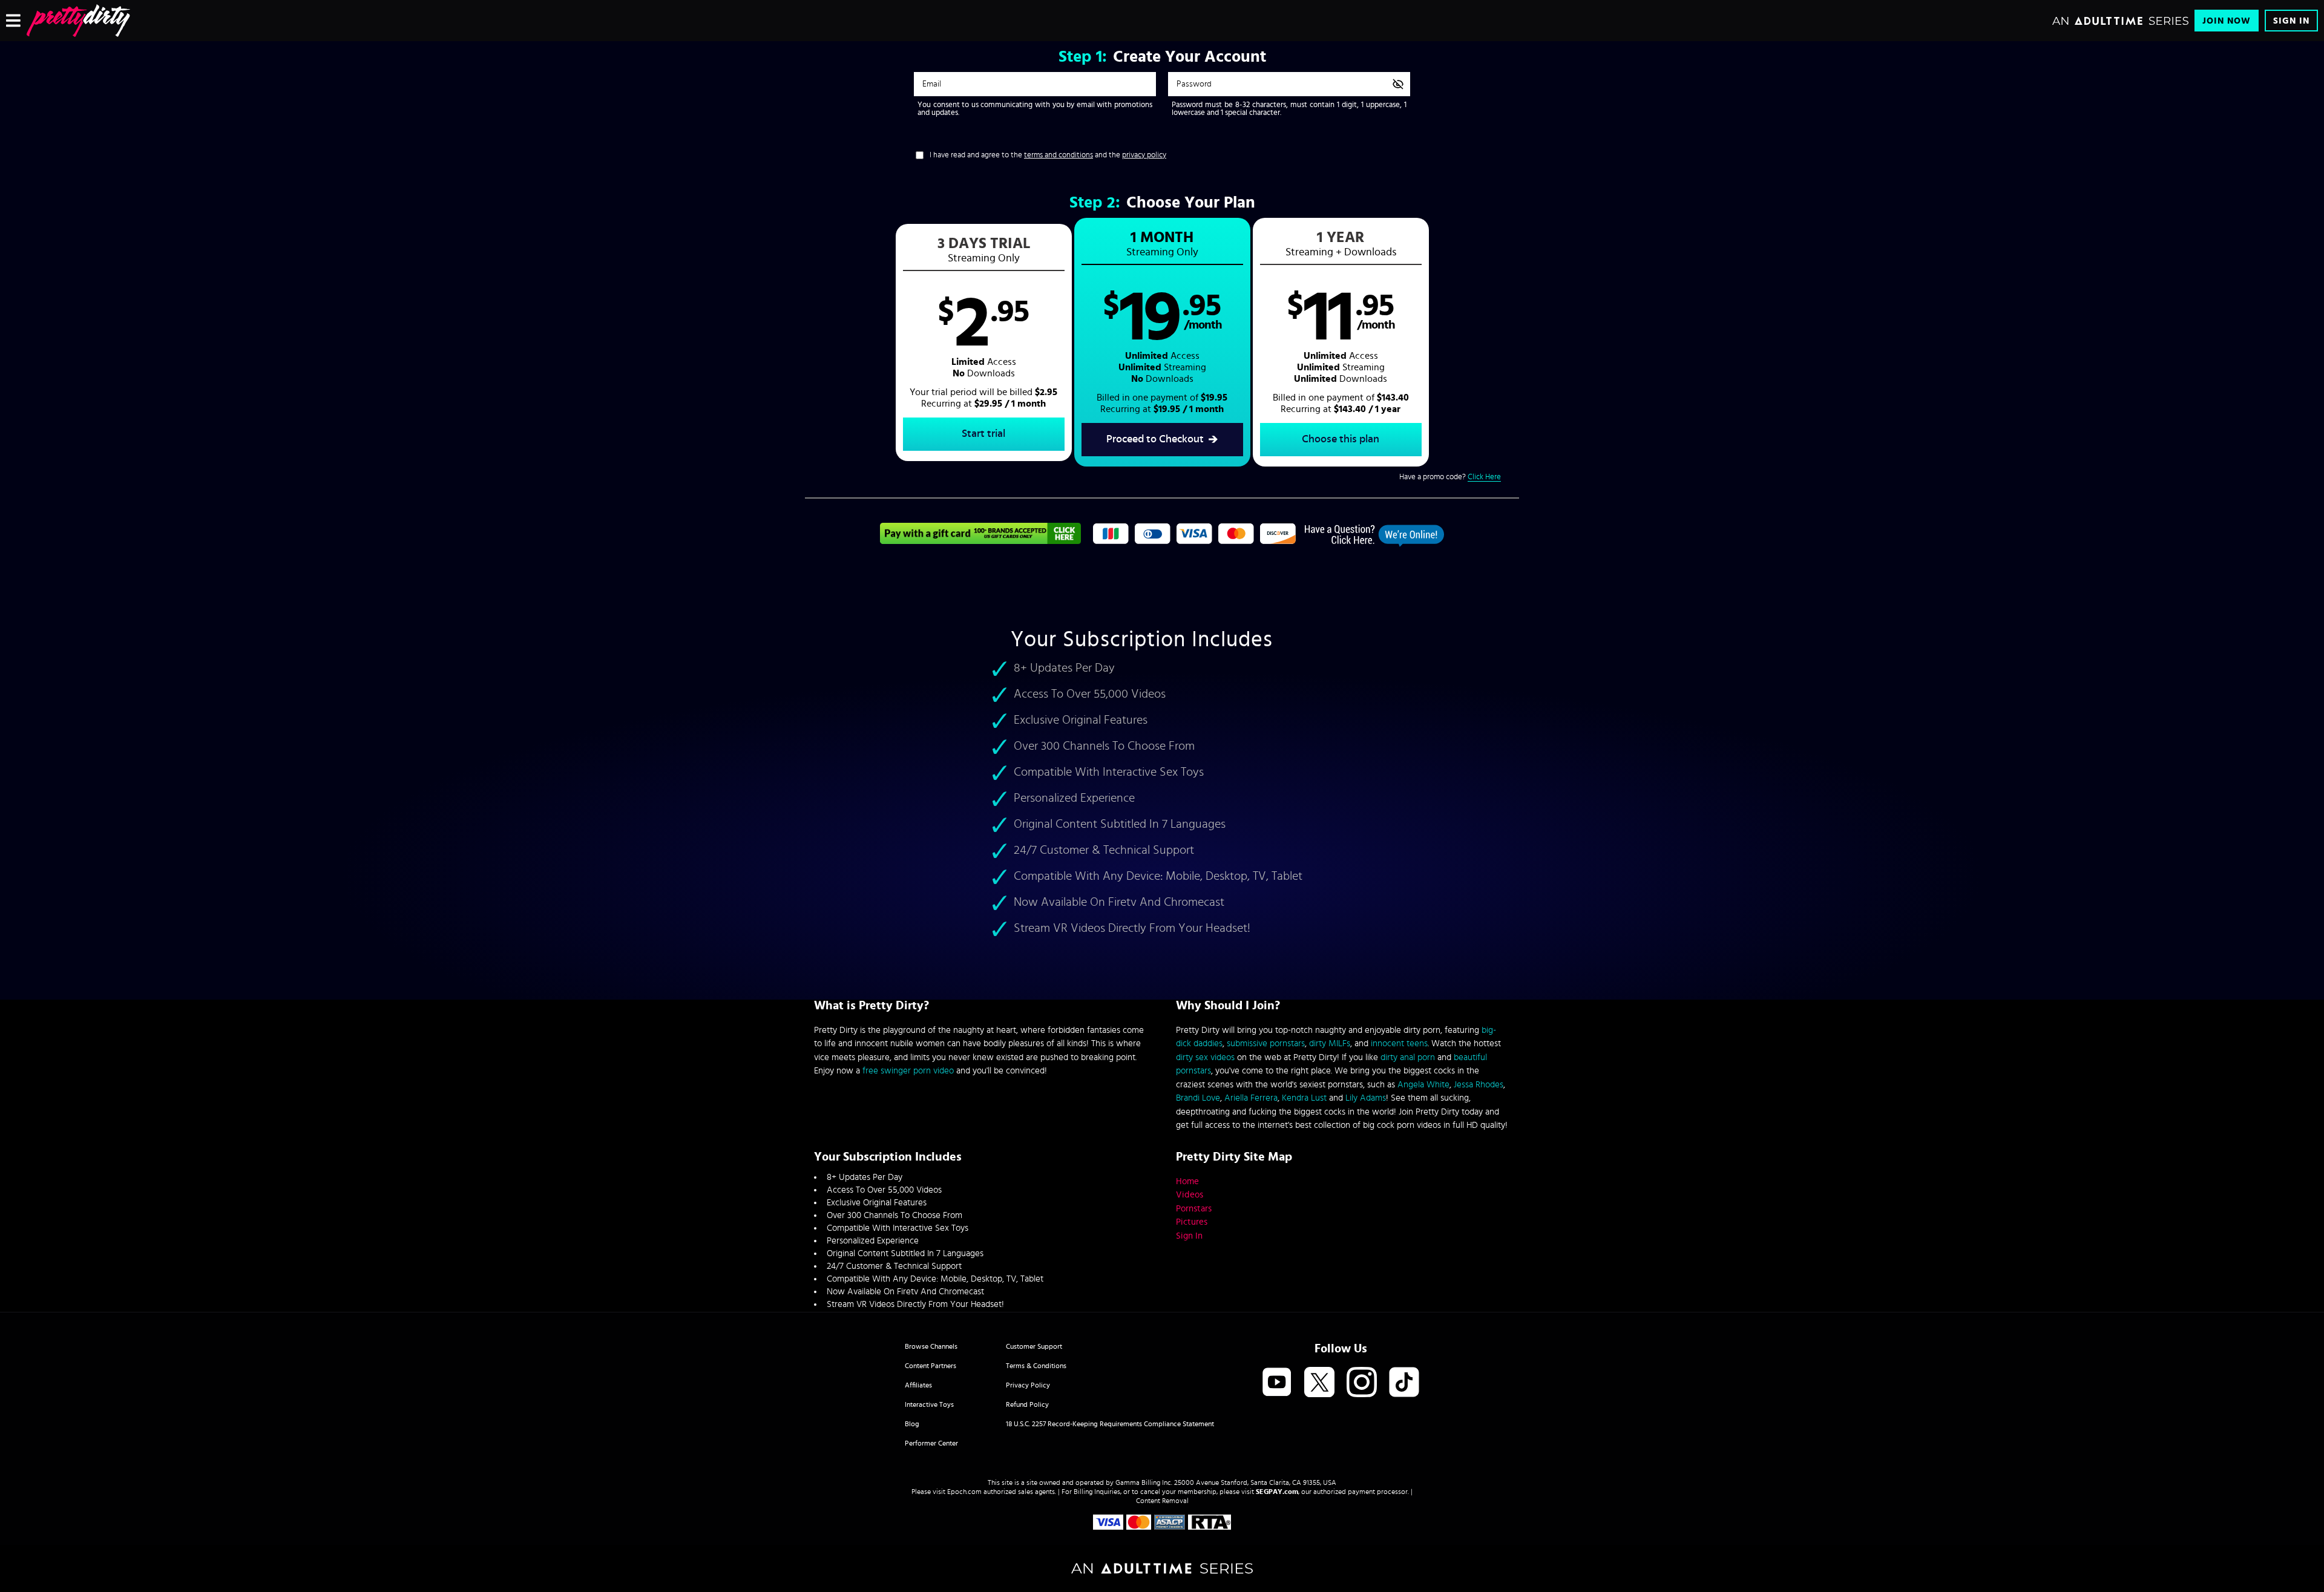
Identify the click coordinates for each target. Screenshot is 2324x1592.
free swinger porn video (908, 1071)
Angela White (1423, 1085)
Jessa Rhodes (1479, 1085)
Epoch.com (964, 1492)
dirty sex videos (1205, 1057)
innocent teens (1399, 1043)
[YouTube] (1277, 1383)
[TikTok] (1404, 1383)
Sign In (2291, 21)
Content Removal (1162, 1501)
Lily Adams (1366, 1098)
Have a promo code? (1450, 477)
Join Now (2227, 21)
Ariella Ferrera (1251, 1098)
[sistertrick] (78, 21)
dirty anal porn (1408, 1057)
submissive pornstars (1266, 1043)
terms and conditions (1059, 155)
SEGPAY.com (1277, 1492)
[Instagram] (1362, 1383)
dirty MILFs (1330, 1043)
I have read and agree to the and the (1048, 155)
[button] (984, 342)
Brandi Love (1198, 1098)
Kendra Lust (1304, 1098)
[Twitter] (1319, 1383)
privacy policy (1144, 155)
